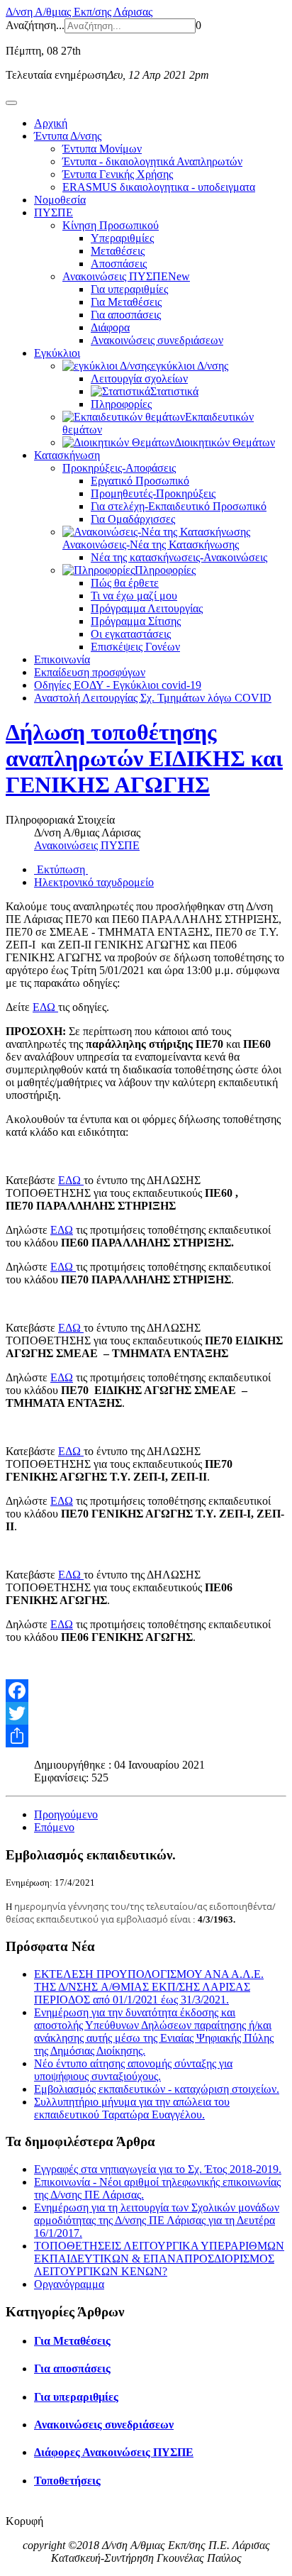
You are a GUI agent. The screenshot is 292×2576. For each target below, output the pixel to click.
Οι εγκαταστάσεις (131, 634)
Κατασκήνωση (67, 455)
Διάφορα (110, 327)
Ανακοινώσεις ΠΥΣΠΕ (126, 276)
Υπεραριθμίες (122, 238)
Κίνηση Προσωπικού (111, 225)
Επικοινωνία (62, 659)
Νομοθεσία (60, 200)
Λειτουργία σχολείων (139, 378)
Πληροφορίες (121, 404)
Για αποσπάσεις (126, 315)
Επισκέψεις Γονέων (135, 647)
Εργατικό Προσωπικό (140, 481)
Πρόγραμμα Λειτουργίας (147, 608)
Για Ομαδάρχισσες (133, 519)
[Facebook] (146, 1691)
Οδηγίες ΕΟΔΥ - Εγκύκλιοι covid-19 (118, 685)
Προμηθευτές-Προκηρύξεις (153, 493)
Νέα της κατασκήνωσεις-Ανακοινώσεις (179, 557)
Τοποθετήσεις (67, 2481)
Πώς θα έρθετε (125, 583)
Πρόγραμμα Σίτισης (136, 621)
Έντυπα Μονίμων (102, 149)
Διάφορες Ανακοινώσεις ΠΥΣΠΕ (114, 2452)
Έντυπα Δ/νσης (68, 136)
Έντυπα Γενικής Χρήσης (118, 174)
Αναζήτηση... (35, 25)
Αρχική (51, 123)
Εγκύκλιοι (57, 353)
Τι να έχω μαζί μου (134, 596)
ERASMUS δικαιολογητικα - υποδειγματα (159, 187)
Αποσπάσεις (119, 264)
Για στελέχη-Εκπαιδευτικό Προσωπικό (179, 506)
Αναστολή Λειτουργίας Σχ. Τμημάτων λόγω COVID (153, 698)
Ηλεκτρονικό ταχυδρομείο (94, 882)
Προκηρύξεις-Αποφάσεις (119, 468)
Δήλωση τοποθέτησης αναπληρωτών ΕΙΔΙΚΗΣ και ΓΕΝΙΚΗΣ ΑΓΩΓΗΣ (144, 758)
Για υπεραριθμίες (129, 289)
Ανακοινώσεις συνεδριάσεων (157, 340)
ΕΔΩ (45, 1007)
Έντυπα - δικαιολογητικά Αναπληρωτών (152, 161)
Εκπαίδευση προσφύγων (90, 672)
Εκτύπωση (61, 869)
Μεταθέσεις (118, 251)
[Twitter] (146, 1713)
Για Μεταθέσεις (126, 302)
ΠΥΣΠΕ (54, 212)
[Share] (146, 1736)
